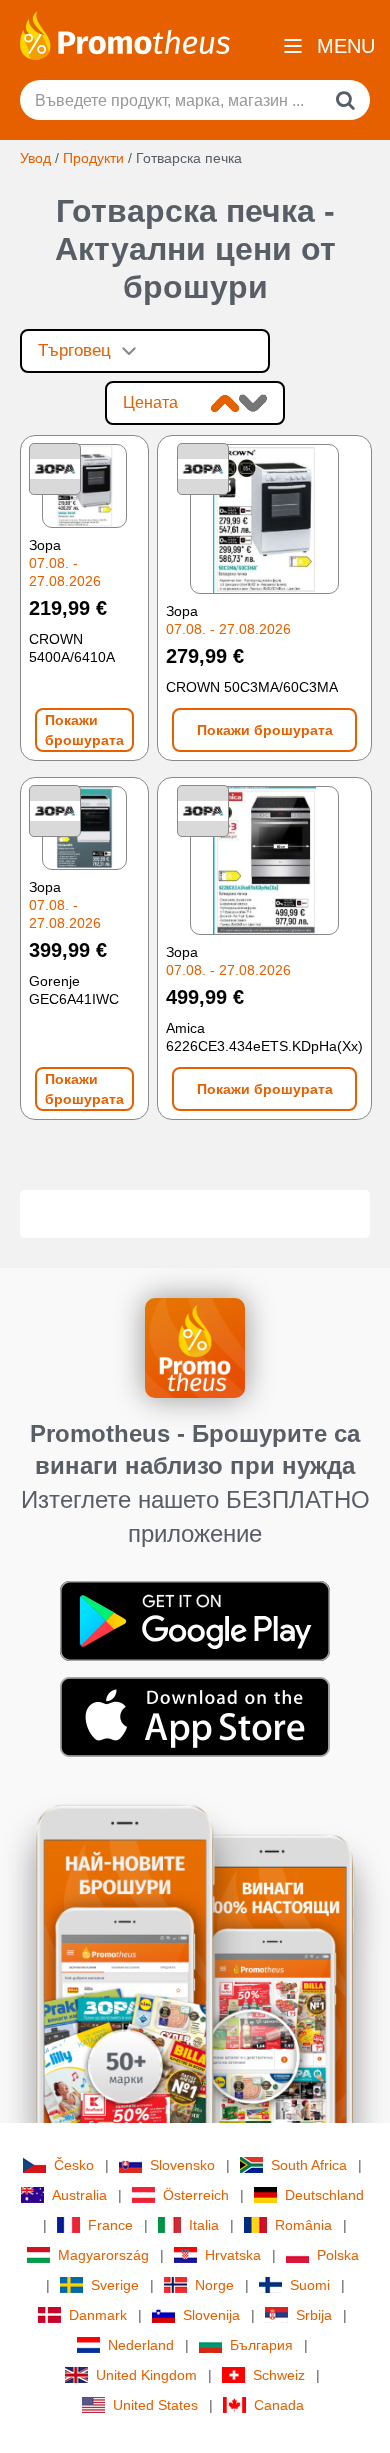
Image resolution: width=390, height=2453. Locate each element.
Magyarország (103, 2255)
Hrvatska (233, 2255)
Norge (214, 2285)
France (110, 2225)
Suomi (310, 2285)
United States (155, 2405)
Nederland (141, 2345)
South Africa (309, 2165)
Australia (79, 2195)
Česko (74, 2165)
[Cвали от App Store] (195, 1716)
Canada (279, 2405)
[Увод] (125, 34)
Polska (338, 2255)
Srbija (314, 2315)
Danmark (98, 2315)
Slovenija (211, 2315)
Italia (204, 2225)
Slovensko (182, 2165)
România (303, 2225)
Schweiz (279, 2375)
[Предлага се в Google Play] (195, 1620)
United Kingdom (146, 2375)
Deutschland (324, 2195)
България (261, 2345)
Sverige (115, 2285)
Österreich (196, 2195)
